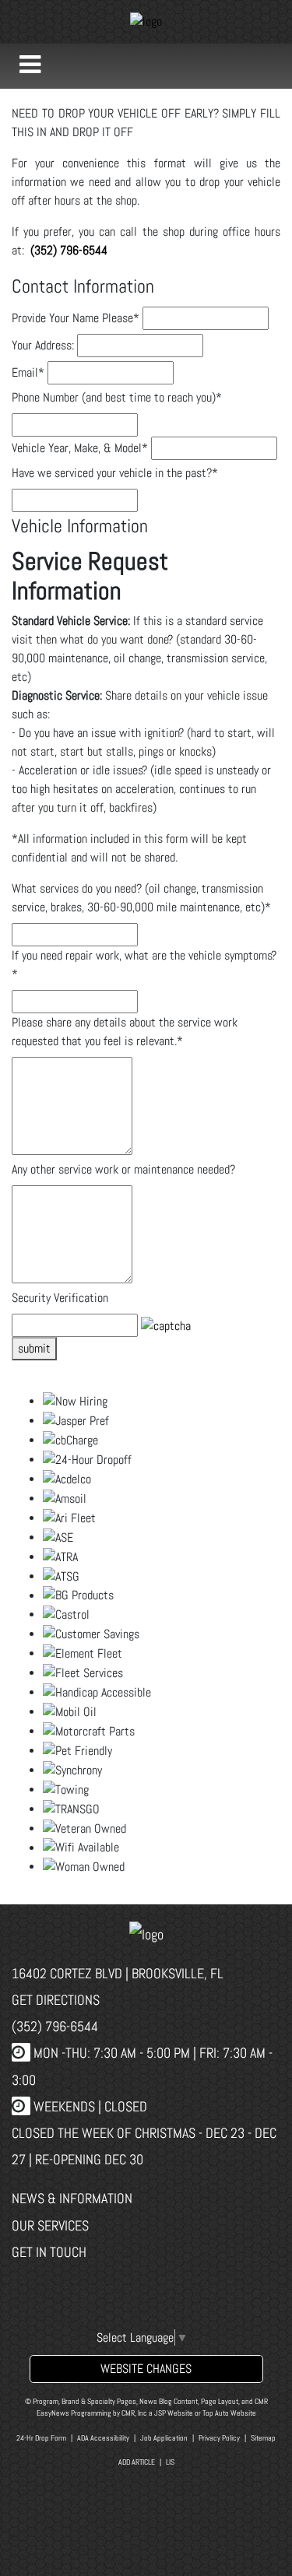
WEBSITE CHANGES (146, 2369)
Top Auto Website (229, 2413)
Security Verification (60, 1298)
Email (28, 372)
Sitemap (263, 2438)
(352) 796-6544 (55, 2026)
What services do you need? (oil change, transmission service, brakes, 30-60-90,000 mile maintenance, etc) (141, 898)
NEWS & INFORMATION (72, 2198)
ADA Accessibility (103, 2438)
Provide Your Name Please (76, 318)
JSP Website (174, 2413)
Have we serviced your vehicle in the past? (115, 473)
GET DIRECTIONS (56, 2000)
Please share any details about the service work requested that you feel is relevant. (125, 1032)
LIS (170, 2462)
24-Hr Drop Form (41, 2438)
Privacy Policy (219, 2438)
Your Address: (43, 345)
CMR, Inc (134, 2413)
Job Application (164, 2438)
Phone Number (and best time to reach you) (117, 397)
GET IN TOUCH (49, 2252)
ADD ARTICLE (137, 2462)
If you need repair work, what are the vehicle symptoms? (144, 965)
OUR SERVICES (50, 2225)
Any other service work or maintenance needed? (123, 1169)
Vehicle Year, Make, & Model (80, 448)
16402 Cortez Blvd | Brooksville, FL (118, 1973)
